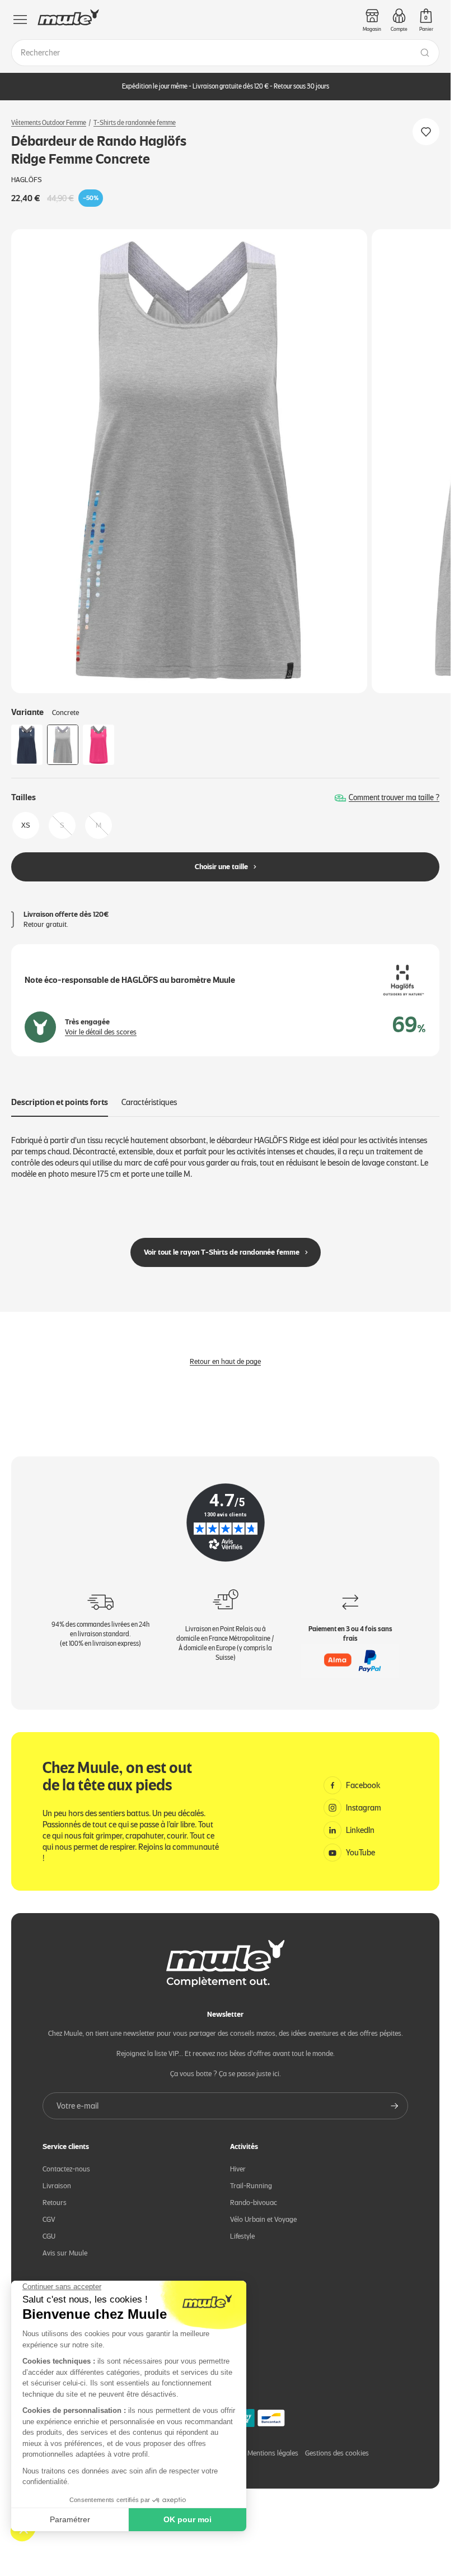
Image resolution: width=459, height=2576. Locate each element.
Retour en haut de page (225, 1361)
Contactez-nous (66, 2169)
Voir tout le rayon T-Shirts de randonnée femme (222, 1252)
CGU (49, 2236)
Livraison (57, 2186)
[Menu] (20, 20)
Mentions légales (273, 2453)
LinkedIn (360, 1830)
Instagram (364, 1808)
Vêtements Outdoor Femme (49, 123)
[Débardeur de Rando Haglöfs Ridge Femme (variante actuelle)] (63, 745)
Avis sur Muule (65, 2253)
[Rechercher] (425, 53)
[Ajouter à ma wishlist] (426, 132)
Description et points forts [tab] (60, 1102)
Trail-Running (251, 2186)
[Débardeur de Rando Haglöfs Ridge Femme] (27, 745)
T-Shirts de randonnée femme (135, 123)
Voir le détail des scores (101, 1032)
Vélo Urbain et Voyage (263, 2219)
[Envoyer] (395, 2106)
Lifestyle (242, 2236)
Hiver (238, 2169)
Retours (55, 2203)
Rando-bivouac (254, 2203)
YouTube (360, 1853)
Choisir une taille (221, 867)
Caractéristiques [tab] (149, 1102)
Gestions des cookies (337, 2453)
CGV (49, 2219)
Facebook (363, 1785)
